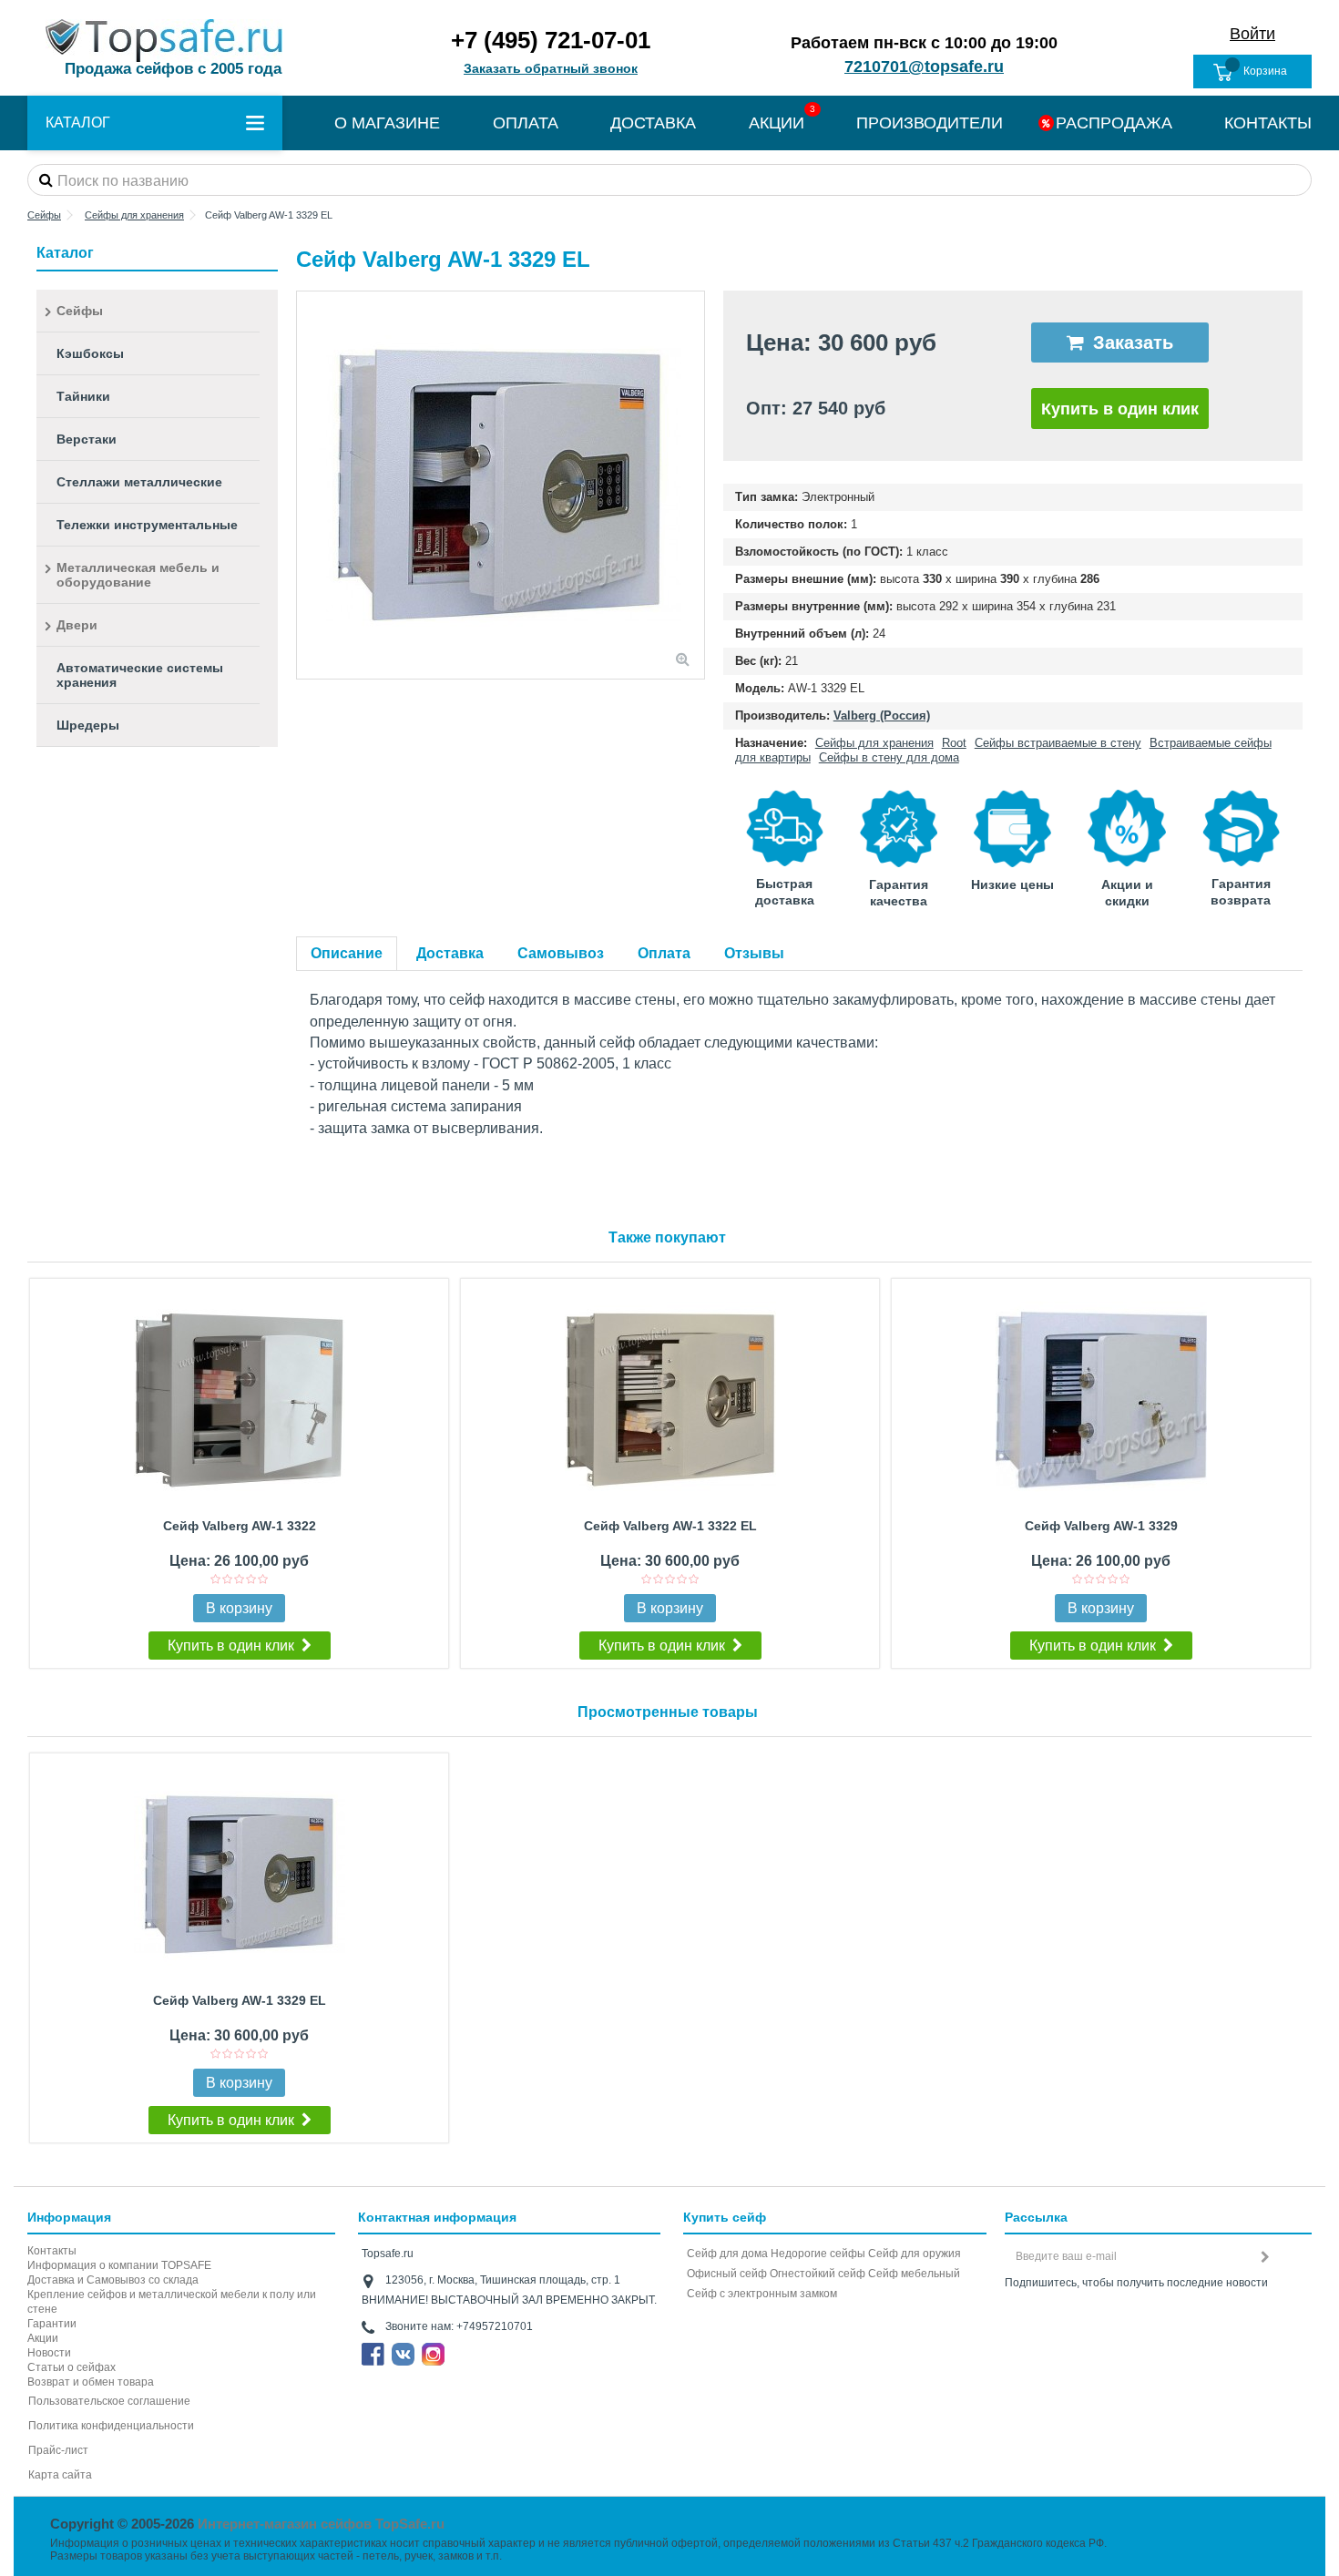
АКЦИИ (777, 123)
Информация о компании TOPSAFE (119, 2265)
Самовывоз (561, 953)
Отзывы (754, 953)
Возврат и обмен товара (91, 2382)
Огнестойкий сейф (818, 2274)
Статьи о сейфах (72, 2367)
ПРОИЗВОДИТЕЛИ (930, 123)
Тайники (83, 396)
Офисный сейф (727, 2274)
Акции (43, 2338)
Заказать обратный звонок (551, 68)
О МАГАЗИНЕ (387, 123)
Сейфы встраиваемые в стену (1058, 743)
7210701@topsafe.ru (924, 66)
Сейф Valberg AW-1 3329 (1101, 1526)
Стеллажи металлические (139, 482)
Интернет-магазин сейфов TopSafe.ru (321, 2524)
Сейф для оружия (915, 2254)
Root (954, 743)
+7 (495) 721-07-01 (551, 40)
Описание (347, 953)
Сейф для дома (727, 2254)
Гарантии (52, 2324)
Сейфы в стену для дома (889, 757)
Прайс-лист (58, 2450)
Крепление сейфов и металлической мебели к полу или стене (172, 2302)
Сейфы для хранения (874, 743)
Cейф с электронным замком (762, 2294)
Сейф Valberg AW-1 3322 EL (670, 1526)
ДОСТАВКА (653, 123)
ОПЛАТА (526, 123)
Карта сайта (60, 2475)
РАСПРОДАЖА (1114, 123)
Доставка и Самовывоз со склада (113, 2280)
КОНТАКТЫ (1268, 123)
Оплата (664, 953)
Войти (1252, 34)
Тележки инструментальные (147, 525)
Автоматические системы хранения (140, 675)
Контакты (52, 2251)
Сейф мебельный (914, 2274)
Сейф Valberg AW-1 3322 (240, 1526)
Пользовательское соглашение (109, 2401)
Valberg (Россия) (882, 716)
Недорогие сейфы (818, 2254)
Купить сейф (725, 2217)
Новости (49, 2353)
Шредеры (88, 725)
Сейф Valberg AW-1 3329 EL (240, 2000)
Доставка (450, 953)
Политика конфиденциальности (111, 2426)
